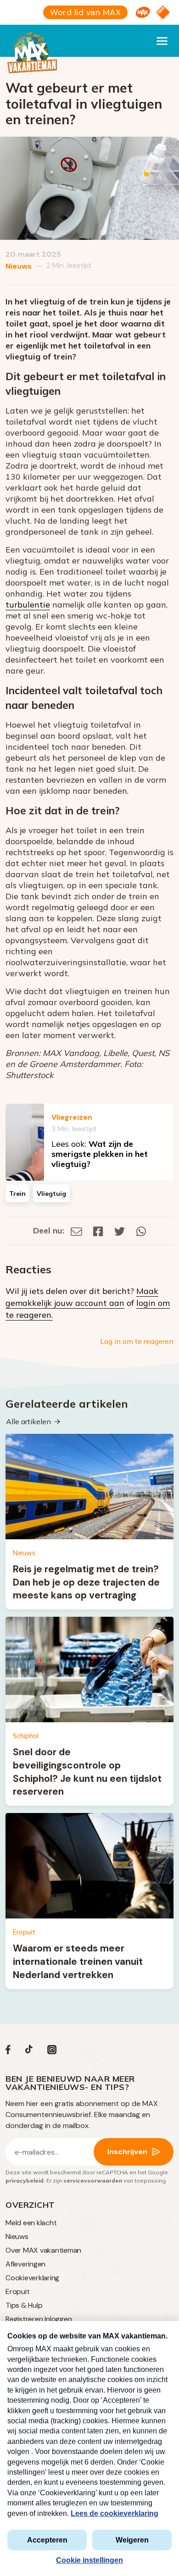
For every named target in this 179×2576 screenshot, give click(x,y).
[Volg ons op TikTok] (29, 2052)
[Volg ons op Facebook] (8, 2052)
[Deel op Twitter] (120, 1230)
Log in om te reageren (137, 1341)
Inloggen (58, 2319)
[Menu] (162, 41)
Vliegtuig (51, 1194)
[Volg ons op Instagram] (52, 2052)
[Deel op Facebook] (98, 1230)
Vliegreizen (72, 1117)
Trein (17, 1194)
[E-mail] (76, 1230)
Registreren (24, 2319)
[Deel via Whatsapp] (141, 1230)
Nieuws (19, 266)
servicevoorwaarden (93, 2181)
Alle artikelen (28, 1421)
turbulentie (28, 605)
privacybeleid (25, 2181)
